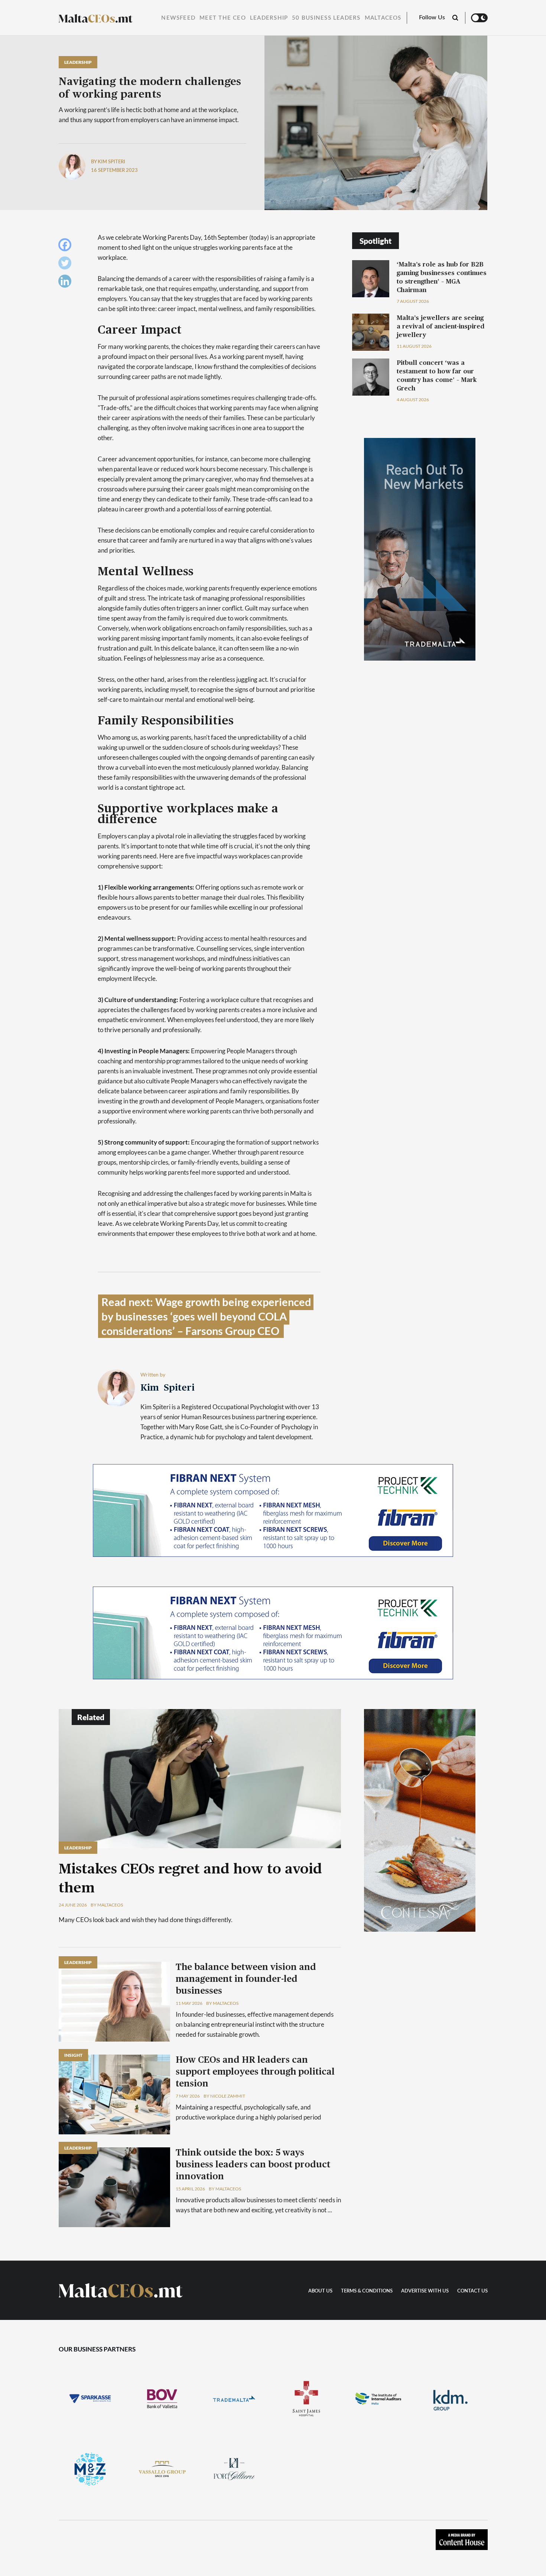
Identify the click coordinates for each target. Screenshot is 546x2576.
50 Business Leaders (326, 18)
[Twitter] (67, 265)
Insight (73, 2055)
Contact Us (472, 2291)
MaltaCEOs (383, 18)
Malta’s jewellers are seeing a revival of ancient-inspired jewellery (441, 326)
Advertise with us (425, 2291)
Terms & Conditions (367, 2291)
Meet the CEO (223, 18)
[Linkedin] (67, 283)
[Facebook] (67, 247)
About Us (320, 2291)
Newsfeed (178, 18)
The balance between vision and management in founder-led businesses (246, 1979)
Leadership (269, 18)
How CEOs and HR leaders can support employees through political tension (255, 2072)
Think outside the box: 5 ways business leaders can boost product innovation (253, 2165)
